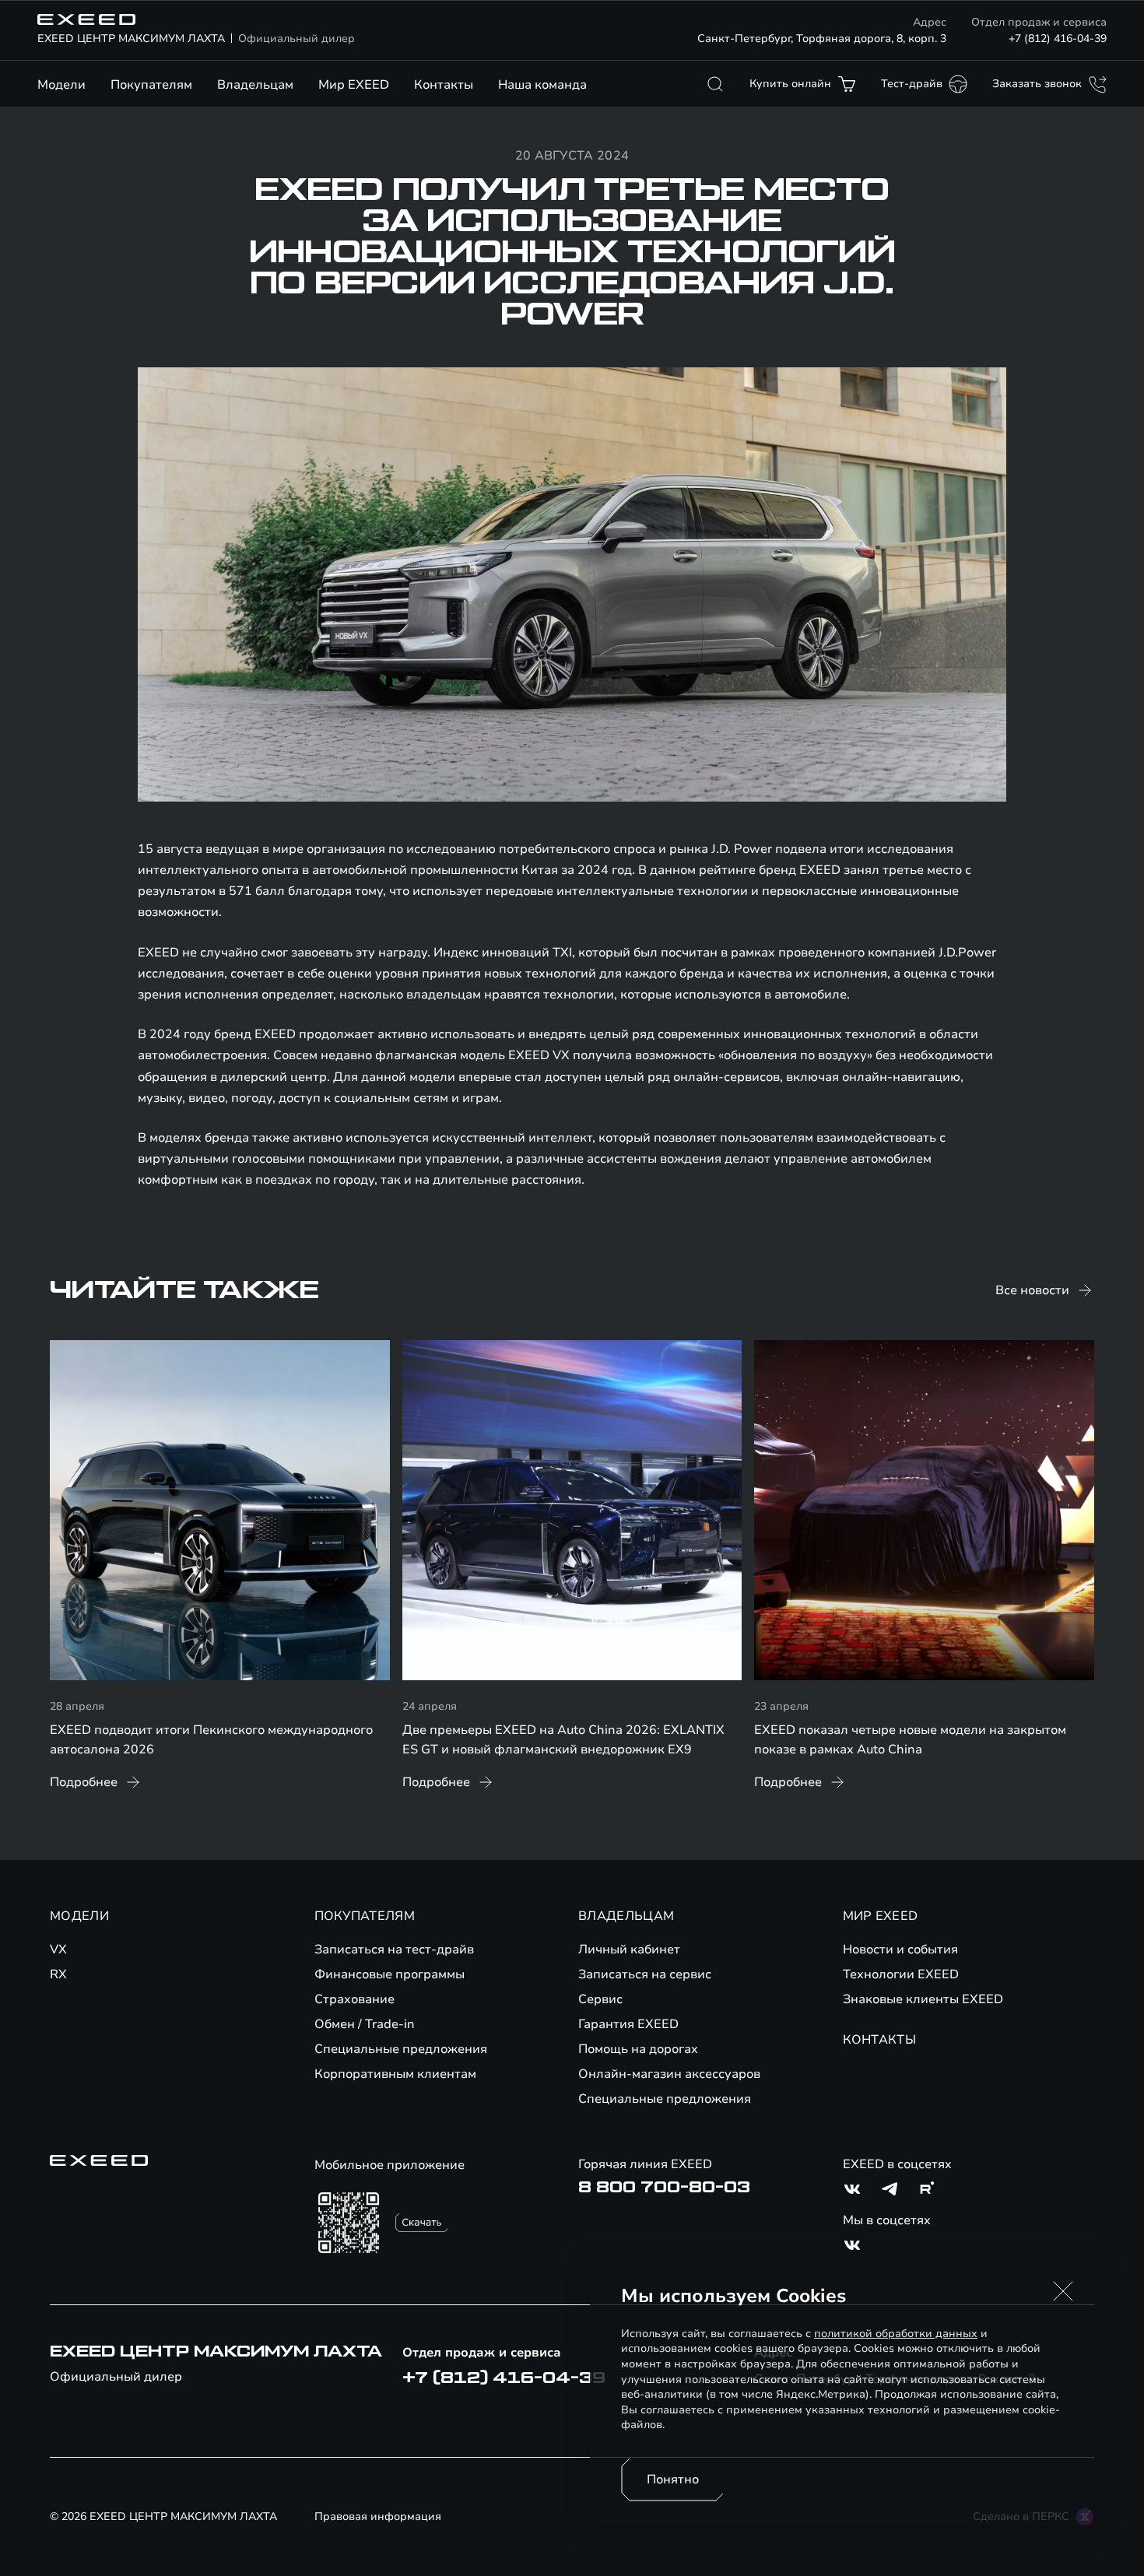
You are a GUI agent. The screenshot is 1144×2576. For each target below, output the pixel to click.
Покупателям (151, 85)
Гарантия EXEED (628, 2024)
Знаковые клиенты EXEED (923, 1999)
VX (58, 1950)
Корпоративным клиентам (395, 2074)
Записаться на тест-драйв (394, 1950)
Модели (61, 85)
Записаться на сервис (645, 1974)
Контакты (444, 85)
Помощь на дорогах (638, 2049)
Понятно (673, 2479)
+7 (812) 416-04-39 (1058, 39)
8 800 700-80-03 (664, 2188)
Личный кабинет (629, 1950)
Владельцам (255, 85)
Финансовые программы (390, 1974)
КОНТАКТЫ (880, 2040)
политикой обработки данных (896, 2334)
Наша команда (542, 85)
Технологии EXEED (901, 1974)
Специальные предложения (401, 2049)
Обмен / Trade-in (365, 2024)
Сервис (600, 1999)
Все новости (1032, 1290)
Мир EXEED (354, 85)
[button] (1063, 2291)
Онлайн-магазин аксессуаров (669, 2074)
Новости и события (900, 1950)
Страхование (354, 1999)
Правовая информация (378, 2516)
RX (58, 1974)
